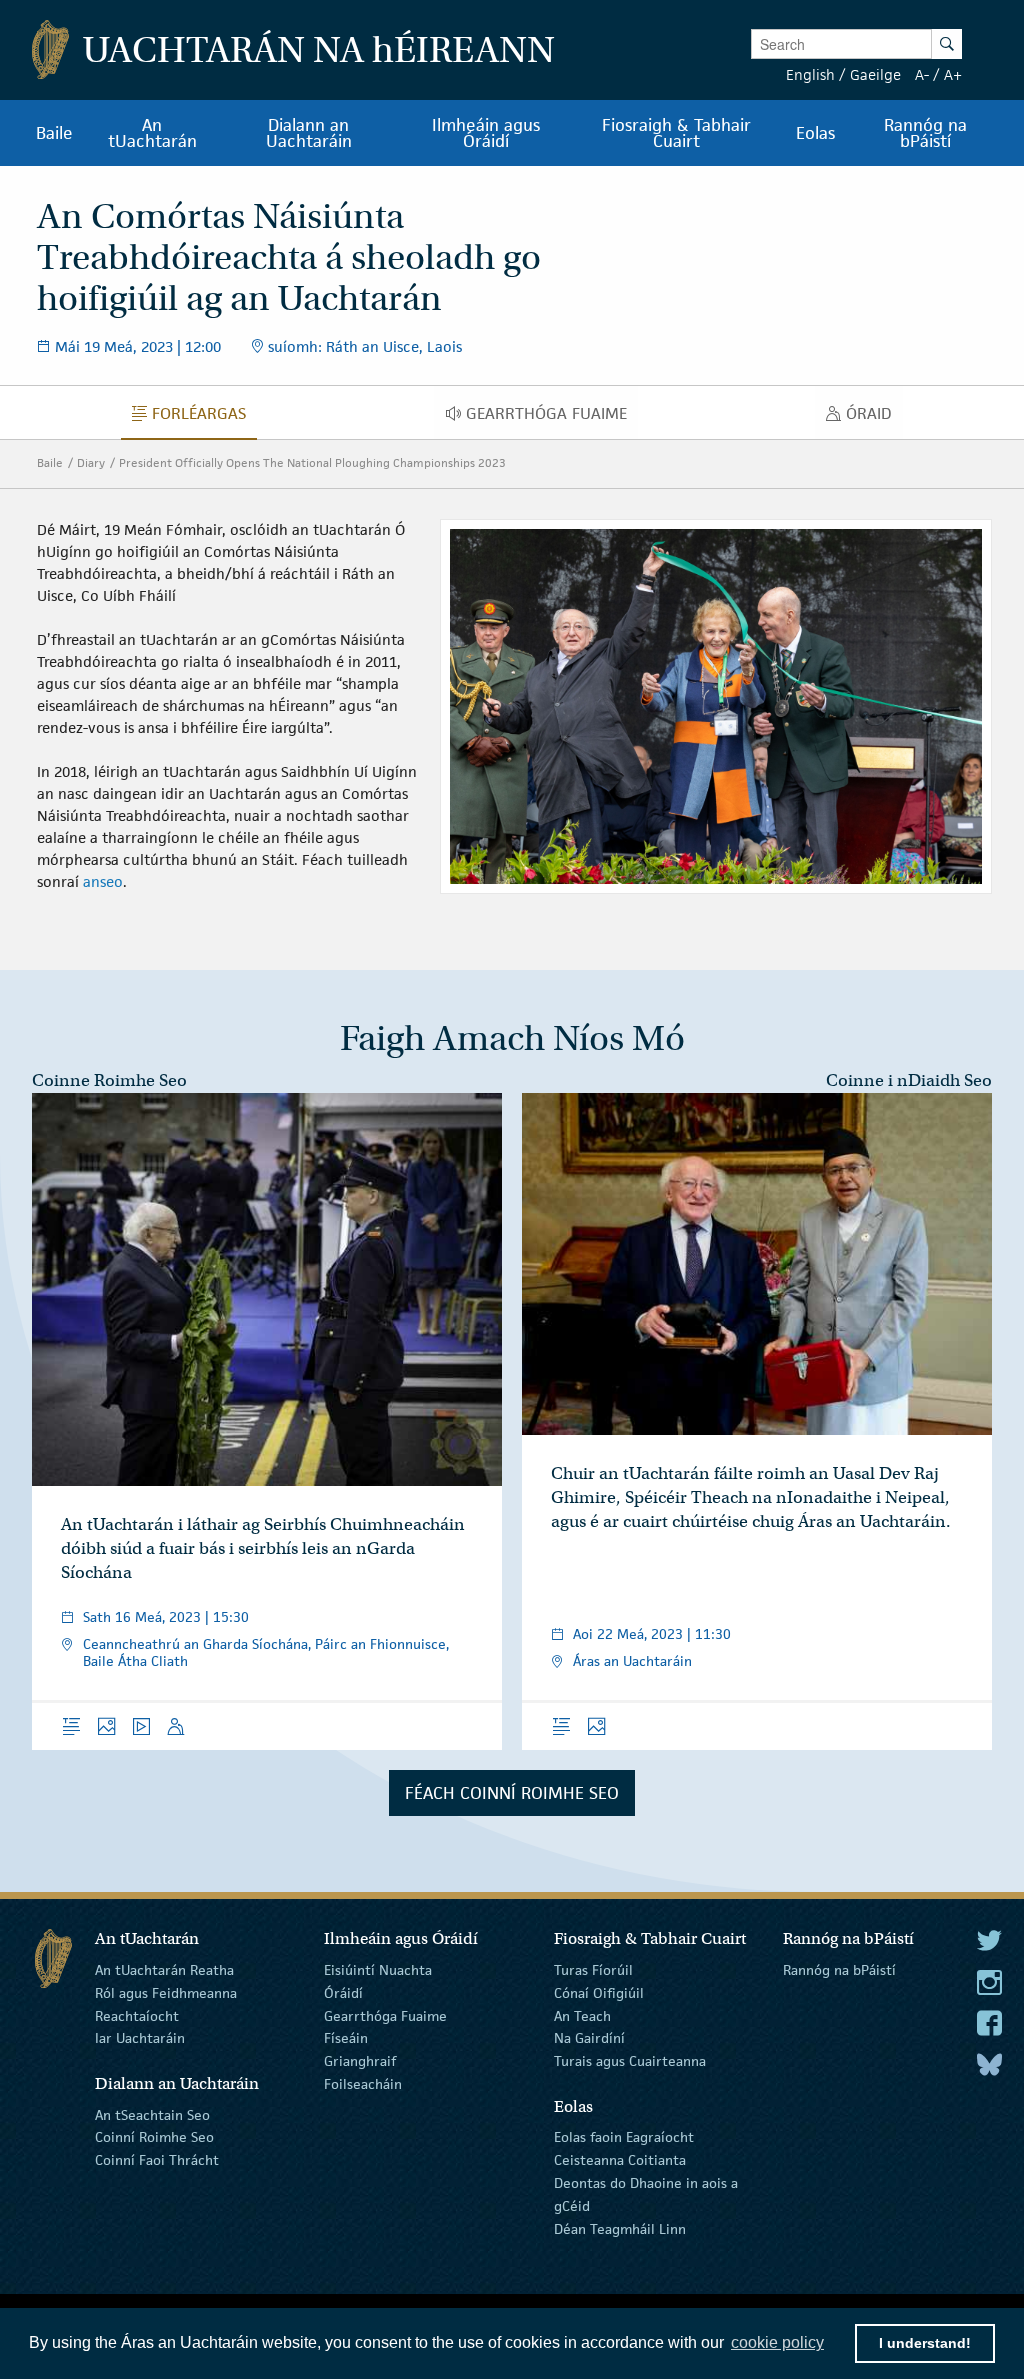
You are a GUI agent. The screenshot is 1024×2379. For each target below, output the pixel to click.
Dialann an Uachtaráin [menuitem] (309, 133)
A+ (953, 74)
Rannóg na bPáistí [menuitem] (925, 133)
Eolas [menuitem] (815, 133)
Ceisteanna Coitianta (620, 2160)
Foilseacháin (363, 2084)
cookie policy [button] (777, 2342)
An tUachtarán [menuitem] (152, 133)
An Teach (582, 2015)
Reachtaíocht (137, 2015)
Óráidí (343, 1993)
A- (922, 74)
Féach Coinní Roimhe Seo (512, 1793)
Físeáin (346, 2038)
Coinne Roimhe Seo (109, 1080)
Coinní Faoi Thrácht (157, 2160)
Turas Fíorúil (593, 1970)
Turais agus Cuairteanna (630, 2061)
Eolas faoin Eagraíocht (624, 2137)
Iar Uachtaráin (140, 2038)
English (810, 74)
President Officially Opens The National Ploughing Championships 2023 (312, 462)
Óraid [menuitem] (874, 418)
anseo (103, 881)
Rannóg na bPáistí (839, 1970)
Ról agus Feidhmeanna (166, 1993)
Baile (50, 462)
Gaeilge (875, 74)
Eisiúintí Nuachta (378, 1970)
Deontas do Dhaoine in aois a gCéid (646, 2194)
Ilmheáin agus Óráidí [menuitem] (486, 133)
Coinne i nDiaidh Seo (909, 1080)
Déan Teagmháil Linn (620, 2228)
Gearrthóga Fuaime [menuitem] (551, 418)
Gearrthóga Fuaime (385, 2015)
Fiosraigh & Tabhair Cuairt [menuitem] (676, 133)
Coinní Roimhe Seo (154, 2137)
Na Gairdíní (589, 2038)
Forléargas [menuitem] (204, 418)
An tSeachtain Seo (152, 2114)
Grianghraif (360, 2061)
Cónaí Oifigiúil (599, 1993)
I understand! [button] (925, 2343)
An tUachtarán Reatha (164, 1970)
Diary (91, 462)
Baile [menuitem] (54, 133)
